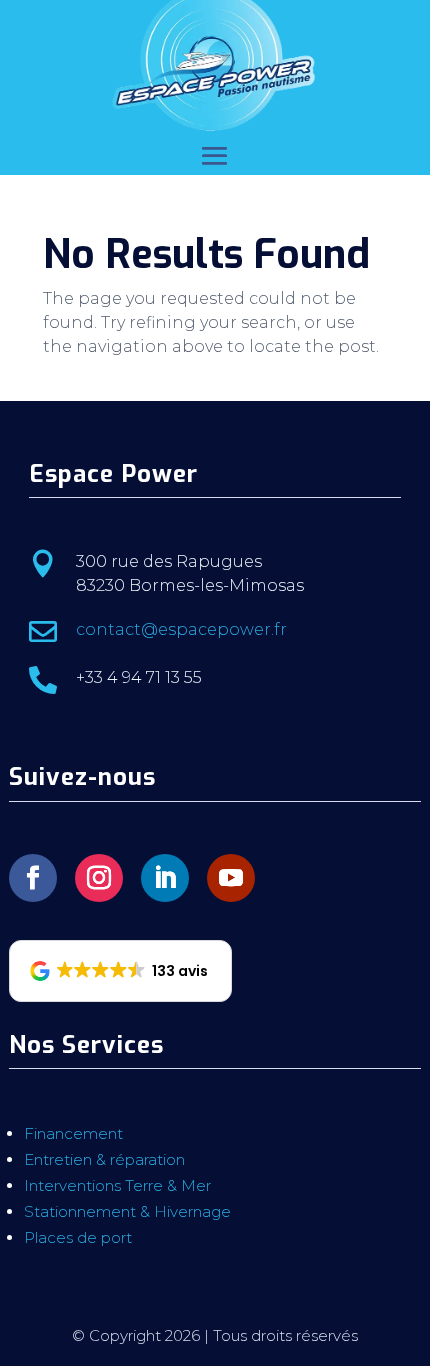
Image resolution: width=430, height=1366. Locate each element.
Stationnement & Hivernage (127, 1211)
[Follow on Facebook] (33, 878)
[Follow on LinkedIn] (165, 878)
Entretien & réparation (104, 1159)
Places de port (78, 1237)
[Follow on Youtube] (231, 878)
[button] (120, 971)
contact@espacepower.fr (181, 629)
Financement (73, 1133)
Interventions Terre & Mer (117, 1185)
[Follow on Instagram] (99, 878)
